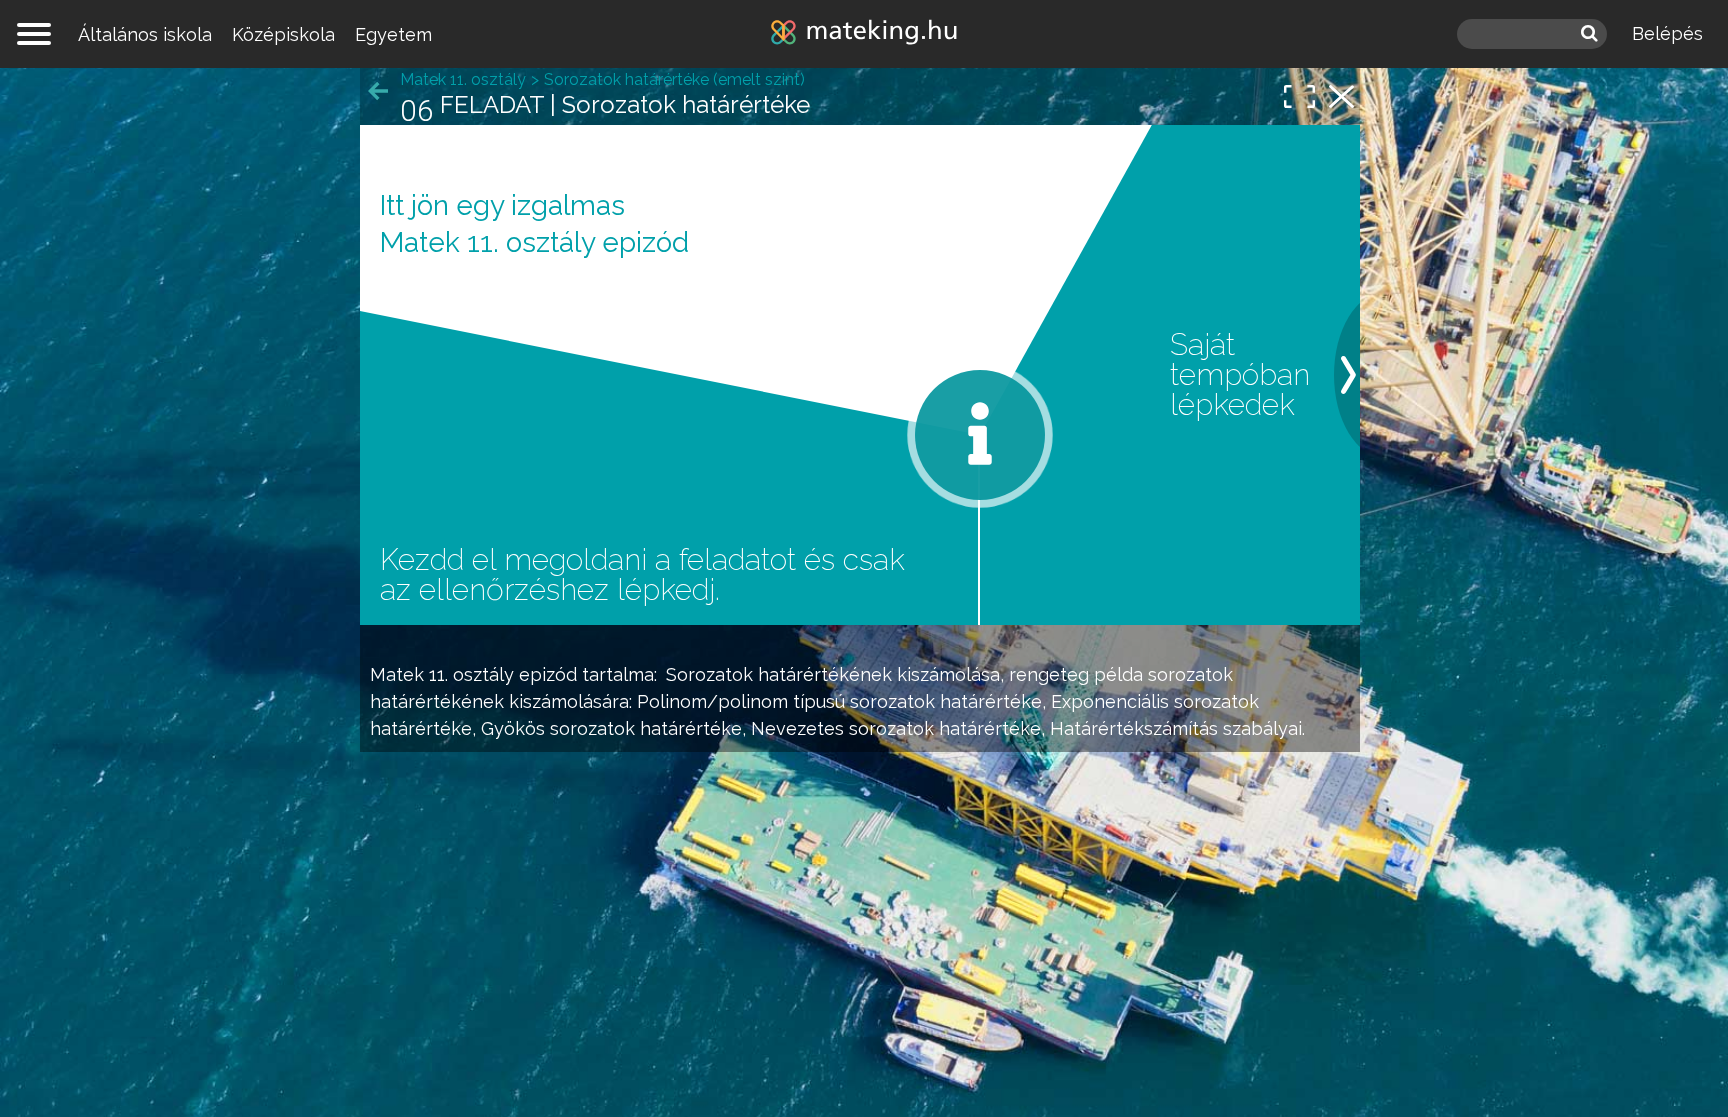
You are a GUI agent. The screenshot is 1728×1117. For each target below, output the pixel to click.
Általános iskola (145, 34)
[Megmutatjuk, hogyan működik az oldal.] (980, 435)
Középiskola (283, 34)
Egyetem (393, 34)
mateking (864, 34)
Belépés (1667, 33)
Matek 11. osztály (442, 674)
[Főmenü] (34, 34)
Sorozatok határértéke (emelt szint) (674, 79)
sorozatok (1190, 674)
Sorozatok (709, 674)
